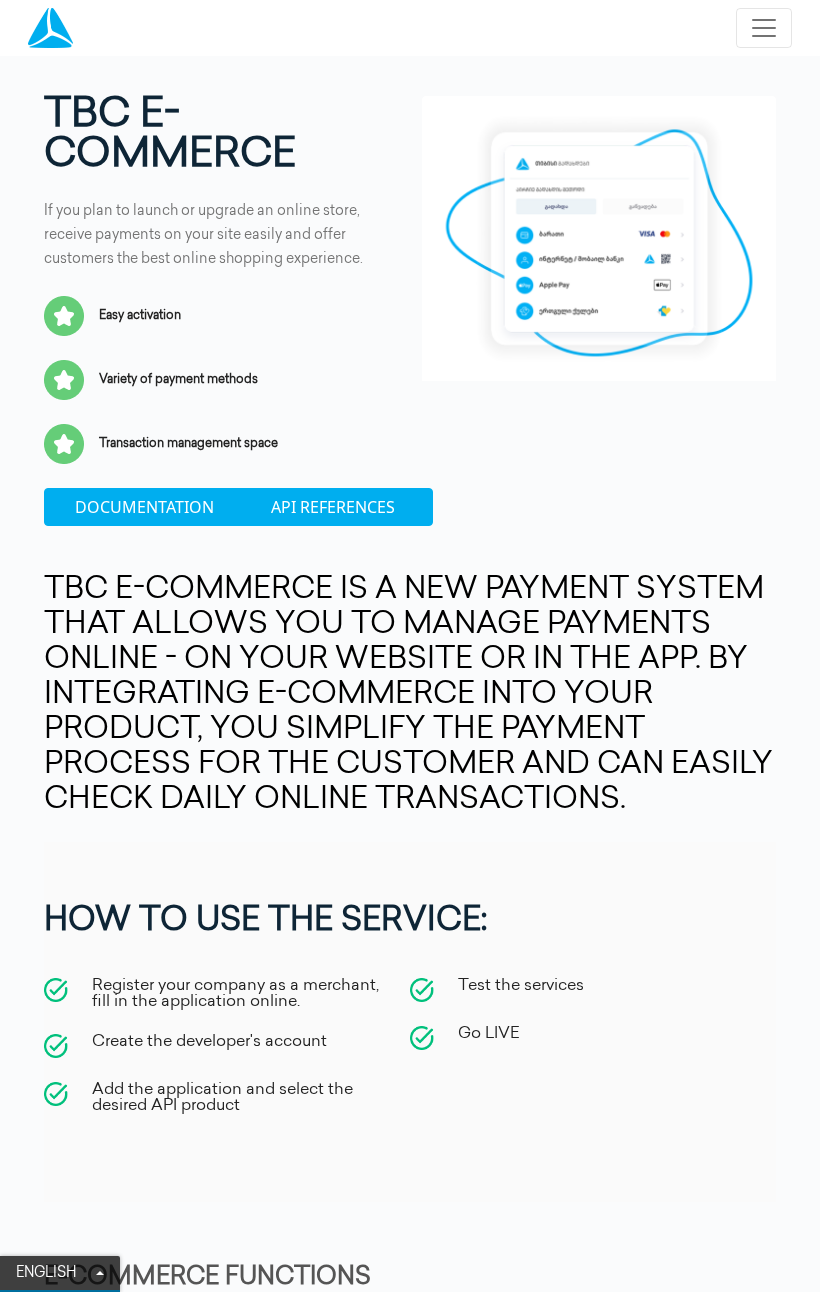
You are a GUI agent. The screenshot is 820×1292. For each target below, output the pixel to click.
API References (333, 507)
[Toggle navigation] (764, 28)
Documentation (144, 507)
